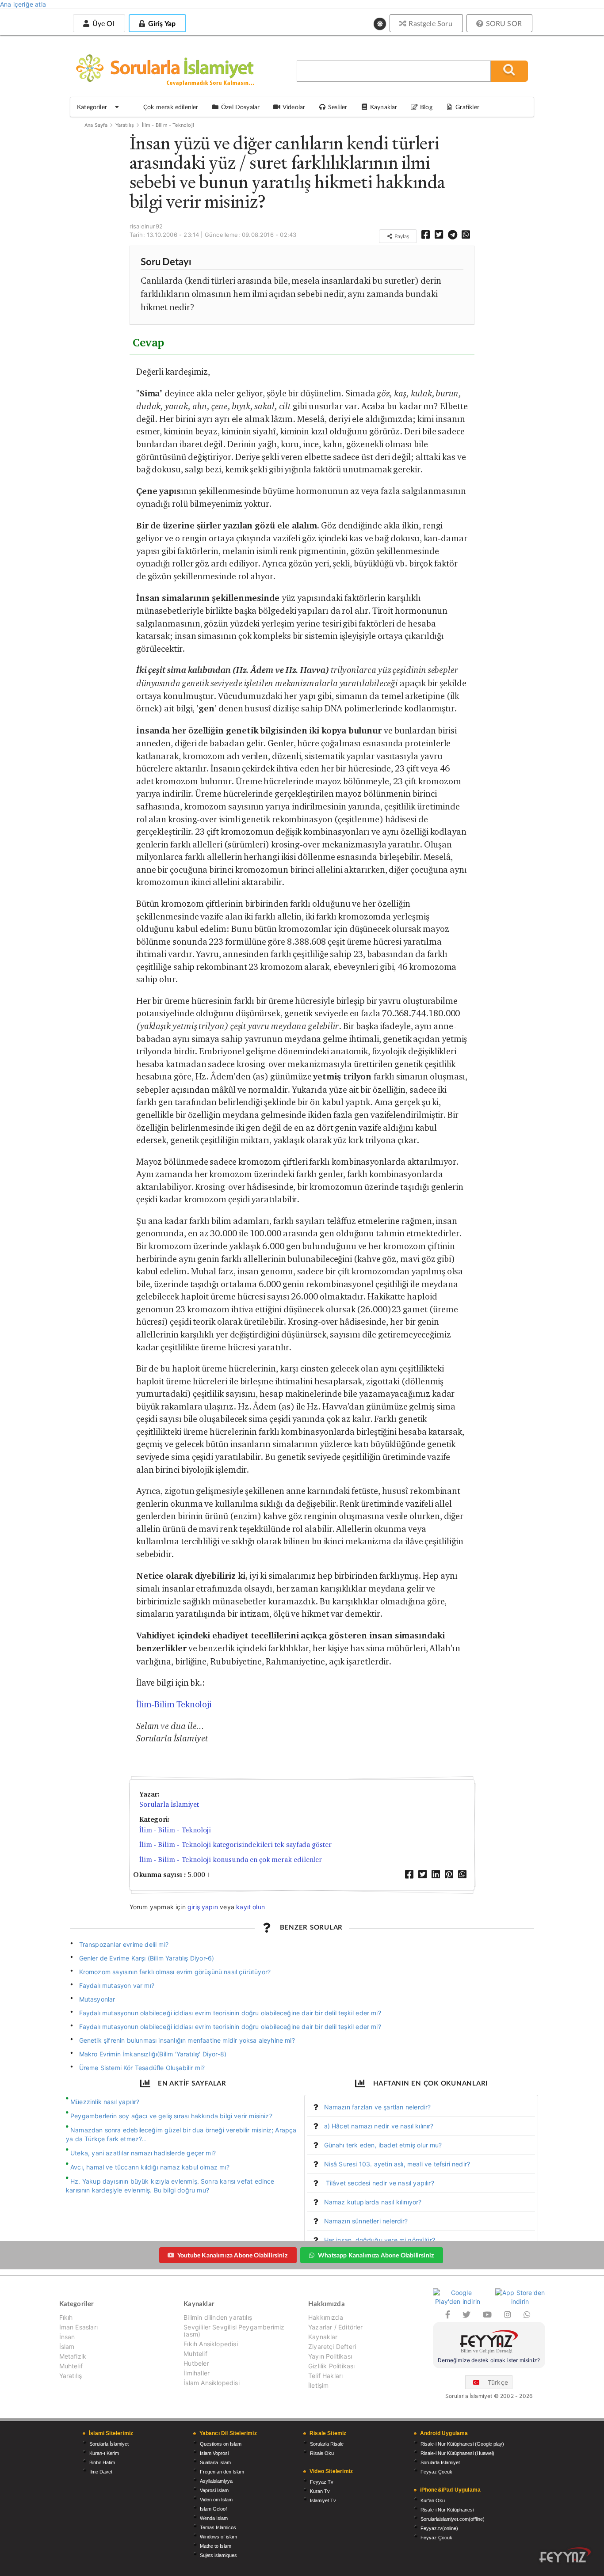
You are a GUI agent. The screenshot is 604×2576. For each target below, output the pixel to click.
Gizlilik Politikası (331, 2366)
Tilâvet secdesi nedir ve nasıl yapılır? (379, 2183)
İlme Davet (101, 2472)
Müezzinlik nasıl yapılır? (105, 2102)
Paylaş (401, 236)
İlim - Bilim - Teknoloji (168, 125)
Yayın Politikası (330, 2356)
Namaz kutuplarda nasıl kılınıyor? (373, 2202)
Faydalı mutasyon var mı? (117, 1985)
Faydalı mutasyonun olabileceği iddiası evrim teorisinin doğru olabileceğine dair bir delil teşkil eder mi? (230, 2013)
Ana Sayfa (96, 125)
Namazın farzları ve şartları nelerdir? (378, 2107)
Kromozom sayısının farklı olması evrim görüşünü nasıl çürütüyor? (175, 1972)
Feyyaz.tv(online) (439, 2528)
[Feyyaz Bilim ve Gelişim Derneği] (489, 2343)
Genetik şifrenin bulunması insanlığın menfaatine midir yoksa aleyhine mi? (187, 2040)
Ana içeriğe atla (23, 4)
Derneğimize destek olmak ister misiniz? (489, 2360)
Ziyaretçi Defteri (332, 2346)
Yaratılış (125, 125)
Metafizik (73, 2356)
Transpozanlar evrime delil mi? (124, 1944)
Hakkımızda (326, 2318)
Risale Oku (322, 2453)
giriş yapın (203, 1907)
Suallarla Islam (215, 2462)
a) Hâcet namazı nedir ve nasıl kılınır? (379, 2126)
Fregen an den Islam (222, 2472)
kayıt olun (250, 1907)
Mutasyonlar (97, 1999)
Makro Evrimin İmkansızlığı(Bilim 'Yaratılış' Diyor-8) (153, 2054)
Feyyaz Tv (322, 2482)
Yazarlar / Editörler (336, 2327)
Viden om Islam (216, 2500)
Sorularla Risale (327, 2444)
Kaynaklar (323, 2337)
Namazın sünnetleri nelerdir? (366, 2221)
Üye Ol (102, 23)
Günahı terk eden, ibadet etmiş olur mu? (383, 2145)
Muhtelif (71, 2366)
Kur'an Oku (433, 2500)
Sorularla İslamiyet (169, 1804)
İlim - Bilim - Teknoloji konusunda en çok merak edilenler (231, 1860)
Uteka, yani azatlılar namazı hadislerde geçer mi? (143, 2153)
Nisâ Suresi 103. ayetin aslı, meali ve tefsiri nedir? (397, 2164)
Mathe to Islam (216, 2546)
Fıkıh (66, 2318)
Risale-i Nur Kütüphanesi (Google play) (462, 2444)
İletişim (318, 2385)
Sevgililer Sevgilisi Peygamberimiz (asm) (234, 2331)
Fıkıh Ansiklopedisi (210, 2344)
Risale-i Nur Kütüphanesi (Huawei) (457, 2453)
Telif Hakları (325, 2376)
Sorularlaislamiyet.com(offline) (453, 2519)
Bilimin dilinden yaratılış (218, 2318)
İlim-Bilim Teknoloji (174, 1704)
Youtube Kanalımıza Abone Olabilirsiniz (232, 2255)
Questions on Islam (221, 2444)
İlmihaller (197, 2373)
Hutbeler (196, 2363)
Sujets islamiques (218, 2555)
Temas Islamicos (218, 2527)
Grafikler (467, 107)
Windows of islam (218, 2537)
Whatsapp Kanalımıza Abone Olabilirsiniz (376, 2255)
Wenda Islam (214, 2518)
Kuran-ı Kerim (104, 2453)
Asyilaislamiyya (216, 2481)
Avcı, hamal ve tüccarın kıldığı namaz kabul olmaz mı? (150, 2167)
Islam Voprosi (214, 2453)
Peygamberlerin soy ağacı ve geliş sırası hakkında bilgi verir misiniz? (171, 2116)
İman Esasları (78, 2327)
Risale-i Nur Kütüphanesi (447, 2510)
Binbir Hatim (102, 2462)
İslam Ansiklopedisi (211, 2383)
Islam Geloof (213, 2509)
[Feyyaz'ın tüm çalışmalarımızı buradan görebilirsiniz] (565, 2555)
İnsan (67, 2337)
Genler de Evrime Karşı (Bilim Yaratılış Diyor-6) (147, 1958)
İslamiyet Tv (323, 2500)
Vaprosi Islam (214, 2490)
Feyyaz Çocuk (436, 2472)
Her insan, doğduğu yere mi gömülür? (380, 2240)
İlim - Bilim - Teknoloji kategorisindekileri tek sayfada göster (235, 1845)
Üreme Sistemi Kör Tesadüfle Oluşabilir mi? (142, 2068)
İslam (67, 2346)
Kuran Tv (320, 2491)
